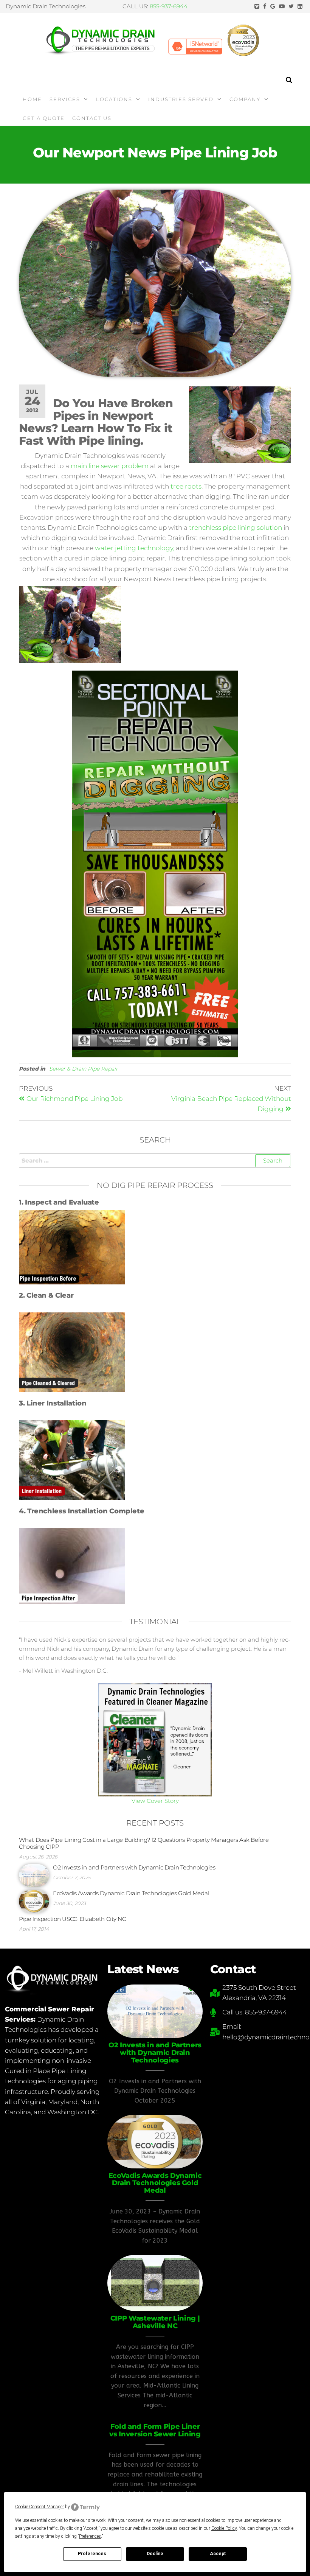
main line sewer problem (110, 466)
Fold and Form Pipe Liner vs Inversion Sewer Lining (155, 2430)
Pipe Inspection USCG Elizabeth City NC (73, 1919)
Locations (114, 99)
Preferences (92, 2554)
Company (245, 99)
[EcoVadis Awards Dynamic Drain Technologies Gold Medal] (34, 1901)
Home (32, 99)
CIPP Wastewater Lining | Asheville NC (155, 2322)
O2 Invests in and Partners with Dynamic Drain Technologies (134, 1867)
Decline (155, 2554)
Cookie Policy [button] (224, 2528)
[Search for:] (155, 1161)
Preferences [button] (90, 2536)
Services (65, 99)
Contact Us (92, 118)
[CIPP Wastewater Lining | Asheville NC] (155, 2282)
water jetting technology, (135, 548)
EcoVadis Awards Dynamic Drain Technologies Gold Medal (131, 1893)
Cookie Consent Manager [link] (40, 2507)
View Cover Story (155, 1801)
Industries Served (181, 99)
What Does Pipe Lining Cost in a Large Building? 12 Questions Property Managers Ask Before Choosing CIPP (144, 1843)
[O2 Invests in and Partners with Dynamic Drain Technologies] (34, 1875)
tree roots (186, 486)
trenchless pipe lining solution (236, 528)
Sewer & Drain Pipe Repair (84, 1069)
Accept (218, 2554)
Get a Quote (44, 118)
